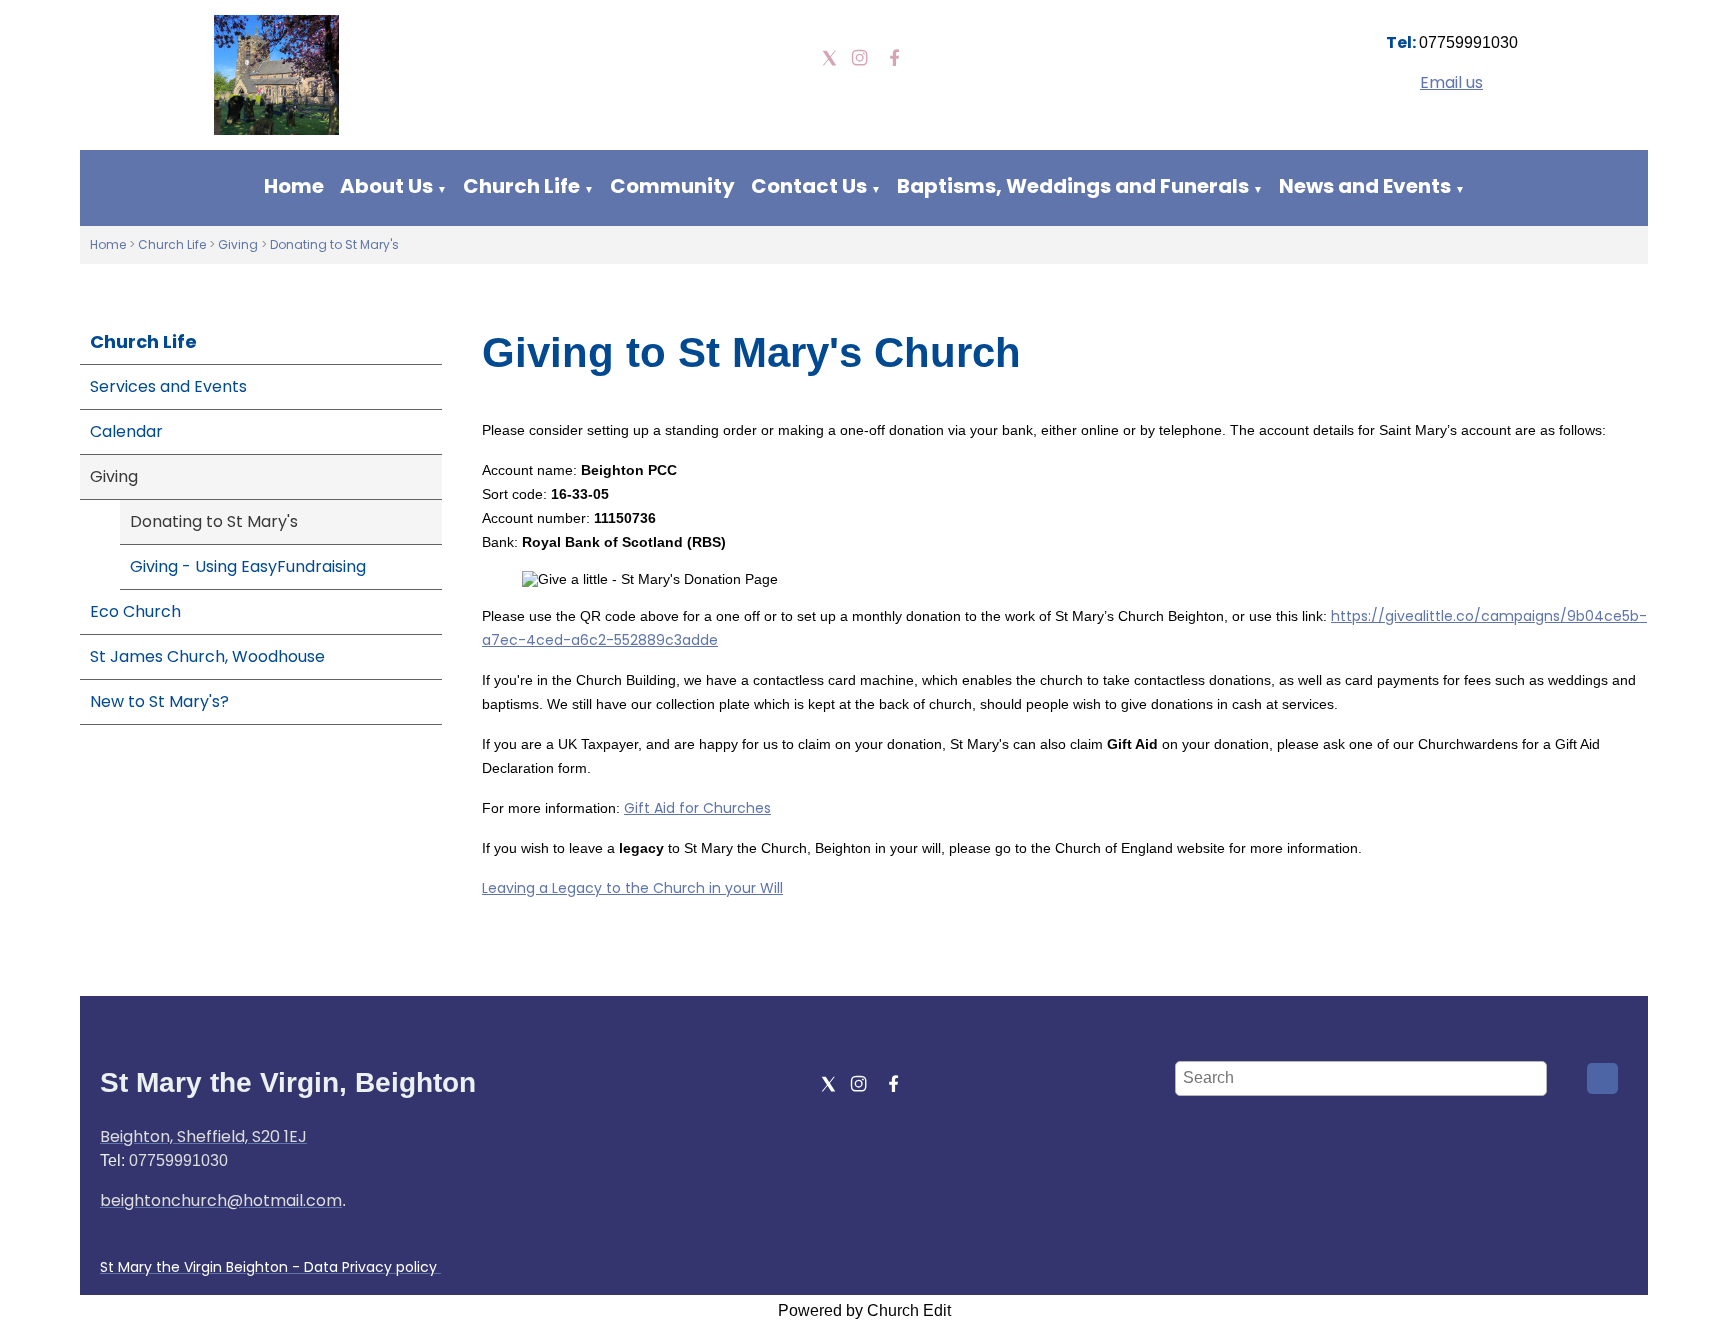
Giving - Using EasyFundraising (248, 566)
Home (294, 186)
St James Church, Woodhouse (207, 656)
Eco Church (135, 611)
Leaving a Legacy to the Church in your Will (632, 888)
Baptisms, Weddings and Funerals (1073, 186)
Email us (1451, 82)
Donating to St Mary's (334, 244)
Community (672, 186)
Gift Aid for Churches (697, 808)
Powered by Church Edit (864, 1310)
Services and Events (168, 386)
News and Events (1365, 186)
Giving (238, 244)
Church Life (521, 186)
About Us (386, 186)
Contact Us (809, 186)
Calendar (126, 431)
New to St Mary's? (159, 701)
